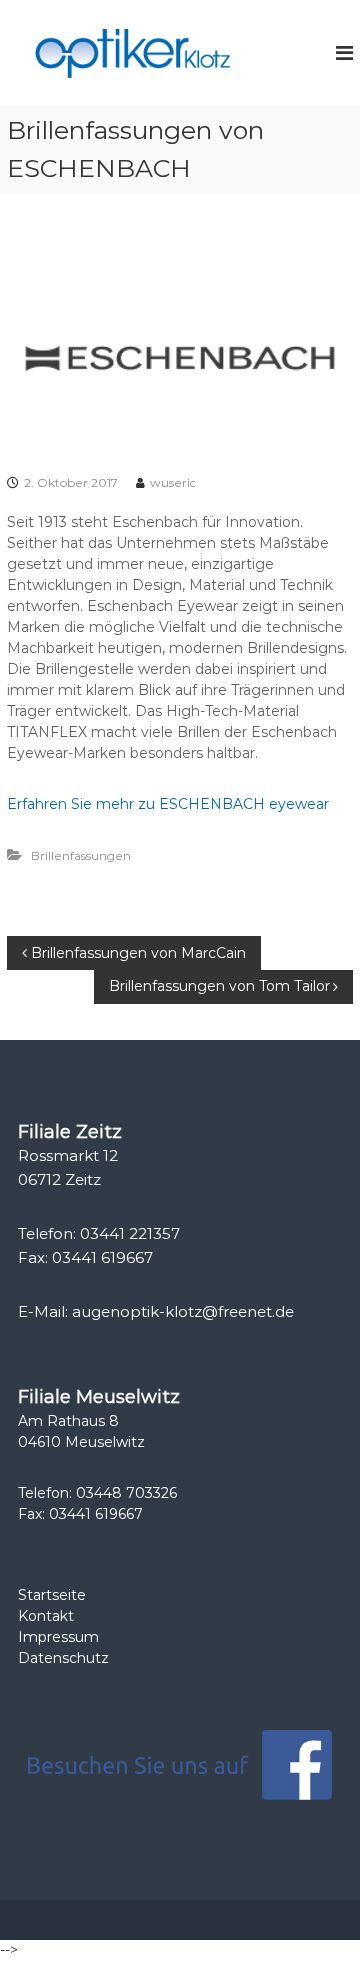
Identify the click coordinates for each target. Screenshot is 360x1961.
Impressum (58, 1637)
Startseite (52, 1595)
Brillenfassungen (81, 855)
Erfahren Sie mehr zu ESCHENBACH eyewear (168, 804)
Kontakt (46, 1616)
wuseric (173, 482)
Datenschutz (63, 1658)
